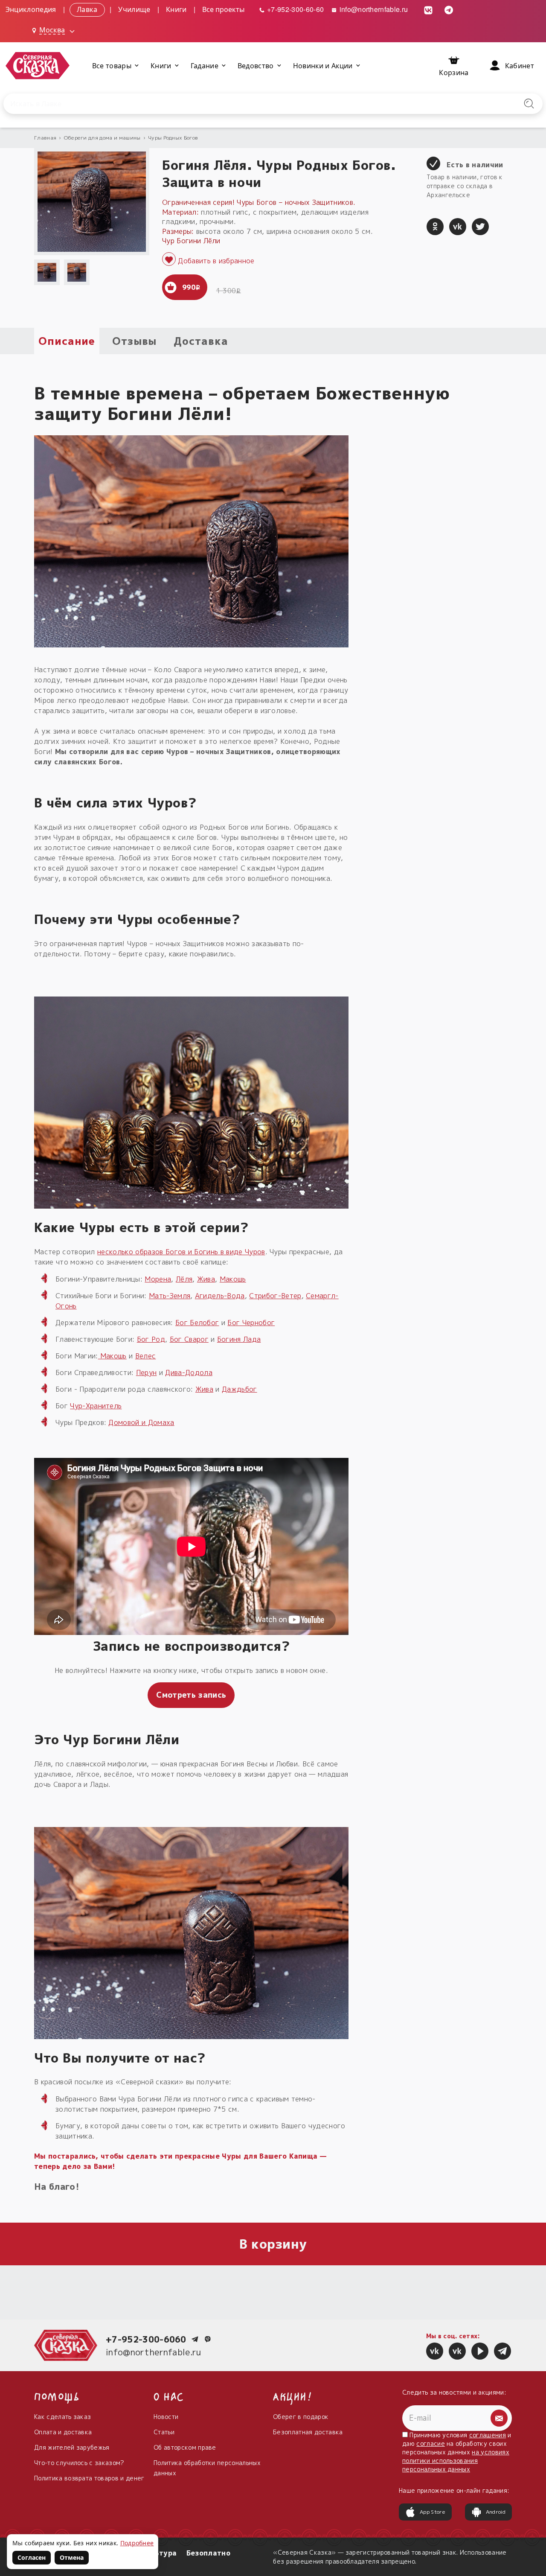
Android (496, 2512)
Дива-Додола (189, 1373)
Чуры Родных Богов (173, 138)
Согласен (32, 2557)
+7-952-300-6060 (146, 2339)
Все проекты (224, 9)
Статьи (164, 2432)
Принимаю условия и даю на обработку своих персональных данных (457, 2452)
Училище (134, 9)
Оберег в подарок (301, 2417)
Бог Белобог (197, 1323)
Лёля (184, 1279)
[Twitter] (480, 227)
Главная (45, 138)
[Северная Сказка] (435, 2351)
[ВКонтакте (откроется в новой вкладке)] (429, 9)
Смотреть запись (191, 1695)
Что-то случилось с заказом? (79, 2463)
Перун (147, 1373)
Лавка (87, 9)
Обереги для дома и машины (102, 138)
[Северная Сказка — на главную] (38, 66)
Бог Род (151, 1339)
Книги (176, 9)
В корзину (273, 2244)
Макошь (233, 1279)
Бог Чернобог (251, 1323)
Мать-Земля (170, 1296)
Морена (158, 1279)
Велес (146, 1356)
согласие (431, 2443)
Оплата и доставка (63, 2432)
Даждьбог (240, 1389)
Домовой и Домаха (141, 1422)
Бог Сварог (189, 1339)
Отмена (72, 2557)
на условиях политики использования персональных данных (456, 2461)
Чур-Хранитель (96, 1406)
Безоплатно (208, 2553)
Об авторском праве (185, 2447)
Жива (206, 1279)
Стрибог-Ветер (275, 1296)
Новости (166, 2417)
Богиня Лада (239, 1339)
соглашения (488, 2435)
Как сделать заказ (62, 2417)
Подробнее (137, 2543)
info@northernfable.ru (373, 9)
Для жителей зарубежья (72, 2447)
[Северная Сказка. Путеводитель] (457, 2351)
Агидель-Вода (220, 1296)
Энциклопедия (31, 9)
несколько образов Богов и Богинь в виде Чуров (181, 1252)
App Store (433, 2512)
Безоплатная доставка (308, 2432)
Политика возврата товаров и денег (89, 2478)
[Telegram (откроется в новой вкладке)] (449, 9)
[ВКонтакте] (458, 227)
